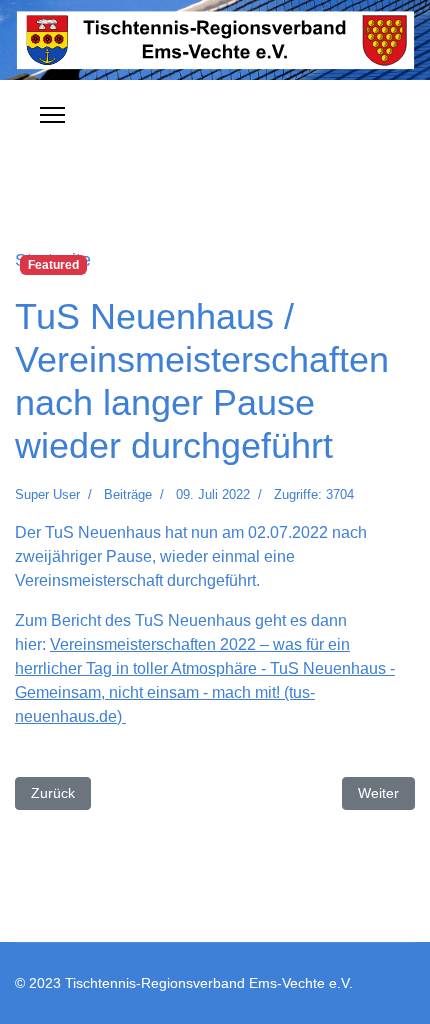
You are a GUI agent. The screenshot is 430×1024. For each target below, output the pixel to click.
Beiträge (128, 494)
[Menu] (52, 115)
